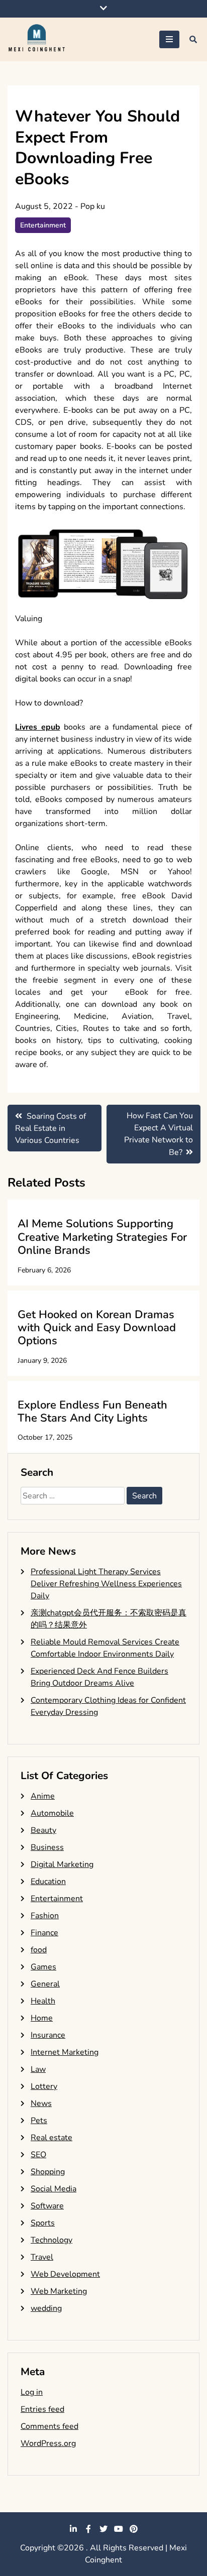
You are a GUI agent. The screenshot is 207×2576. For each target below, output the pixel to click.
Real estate (51, 2138)
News (41, 2103)
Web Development (65, 2274)
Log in (32, 2392)
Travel (42, 2257)
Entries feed (42, 2409)
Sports (43, 2223)
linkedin (73, 2529)
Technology (51, 2240)
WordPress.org (48, 2443)
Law (38, 2069)
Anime (43, 1796)
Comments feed (49, 2426)
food (39, 1950)
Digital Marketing (62, 1864)
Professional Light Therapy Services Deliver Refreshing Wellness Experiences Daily (106, 1584)
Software (47, 2206)
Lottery (44, 2086)
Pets (39, 2121)
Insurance (48, 2035)
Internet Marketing (65, 2052)
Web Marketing (59, 2291)
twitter (103, 2529)
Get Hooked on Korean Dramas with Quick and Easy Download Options (97, 1328)
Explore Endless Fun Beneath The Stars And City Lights (92, 1412)
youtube (119, 2529)
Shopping (48, 2172)
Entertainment (43, 225)
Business (47, 1847)
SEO (38, 2155)
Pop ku (93, 206)
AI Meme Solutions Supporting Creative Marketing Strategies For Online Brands (102, 1237)
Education (48, 1882)
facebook (88, 2529)
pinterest (134, 2529)
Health (43, 2001)
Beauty (43, 1830)
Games (43, 1967)
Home (42, 2018)
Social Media (54, 2189)
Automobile (52, 1813)
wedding (46, 2308)
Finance (44, 1933)
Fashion (45, 1916)
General (45, 1984)
